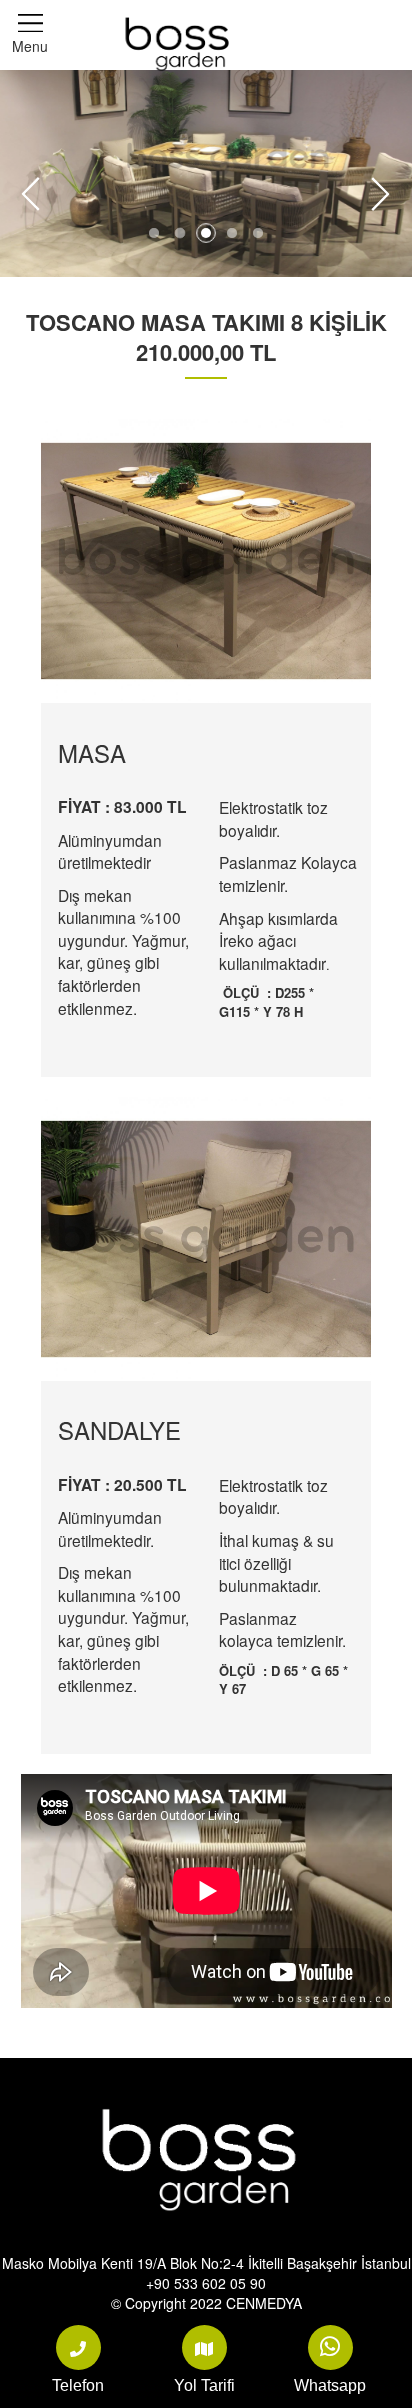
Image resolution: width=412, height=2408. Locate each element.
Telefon (78, 2385)
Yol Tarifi (204, 2385)
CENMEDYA (264, 2303)
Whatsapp (330, 2385)
